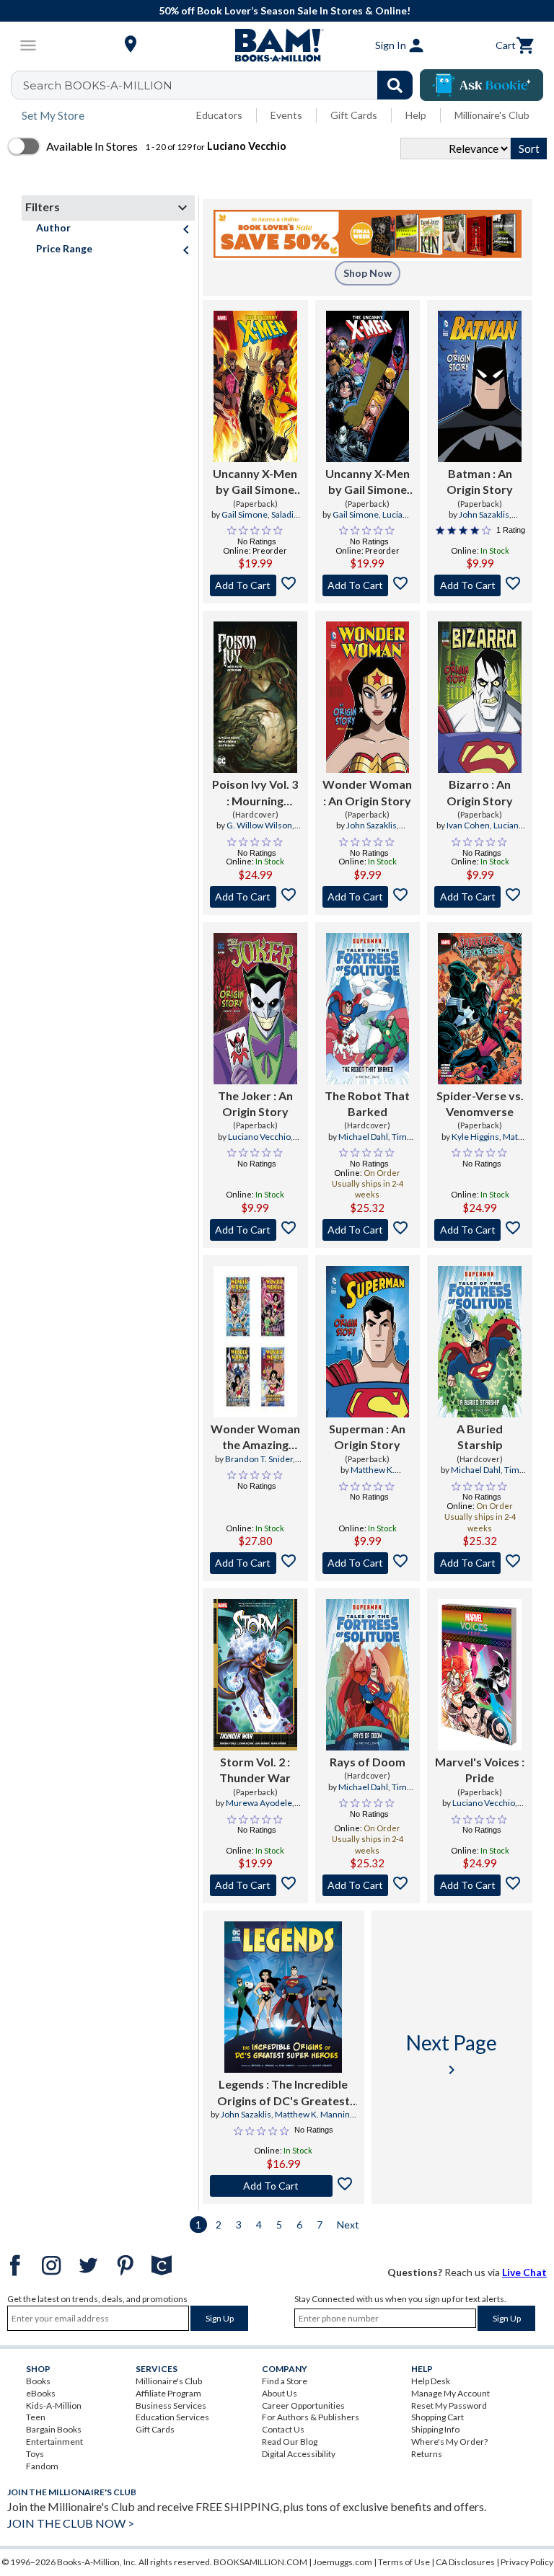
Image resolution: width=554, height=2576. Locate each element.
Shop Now (368, 273)
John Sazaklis (484, 514)
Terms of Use (404, 2562)
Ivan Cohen (468, 825)
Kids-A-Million (54, 2405)
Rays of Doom (368, 1762)
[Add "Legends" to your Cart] (283, 2186)
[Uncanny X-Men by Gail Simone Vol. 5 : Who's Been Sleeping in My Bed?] (368, 386)
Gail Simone (245, 514)
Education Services (172, 2417)
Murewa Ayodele (259, 1803)
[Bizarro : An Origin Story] (480, 697)
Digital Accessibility (299, 2454)
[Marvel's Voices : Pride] (480, 1675)
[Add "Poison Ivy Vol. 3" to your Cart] (255, 897)
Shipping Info (435, 2429)
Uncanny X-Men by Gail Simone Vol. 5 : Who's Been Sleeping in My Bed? (367, 482)
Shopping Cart (438, 2417)
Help (416, 115)
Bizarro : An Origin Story (480, 792)
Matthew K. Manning (364, 1476)
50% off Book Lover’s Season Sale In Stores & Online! (285, 10)
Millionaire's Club (492, 115)
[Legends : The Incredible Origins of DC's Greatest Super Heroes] (283, 1997)
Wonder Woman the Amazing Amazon (255, 1438)
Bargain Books (54, 2429)
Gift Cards (354, 115)
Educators (219, 115)
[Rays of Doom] (368, 1675)
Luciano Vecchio (494, 831)
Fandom (42, 2466)
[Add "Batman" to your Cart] (480, 585)
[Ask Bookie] (482, 85)
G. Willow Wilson (259, 825)
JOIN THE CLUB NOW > (71, 2523)
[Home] (277, 45)
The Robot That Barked (367, 1103)
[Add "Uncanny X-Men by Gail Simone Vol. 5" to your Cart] (368, 585)
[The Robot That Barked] (368, 1009)
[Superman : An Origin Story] (368, 1342)
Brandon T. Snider (259, 1459)
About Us (280, 2393)
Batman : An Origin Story (480, 481)
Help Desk (431, 2381)
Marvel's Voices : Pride (480, 1770)
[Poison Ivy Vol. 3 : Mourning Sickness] (255, 697)
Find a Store (285, 2381)
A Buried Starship (480, 1437)
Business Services (171, 2405)
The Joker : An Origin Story (255, 1103)
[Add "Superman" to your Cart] (368, 1563)
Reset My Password (449, 2405)
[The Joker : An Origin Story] (255, 1009)
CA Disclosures (465, 2562)
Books (38, 2381)
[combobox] (221, 85)
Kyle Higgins (475, 1137)
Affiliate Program (168, 2393)
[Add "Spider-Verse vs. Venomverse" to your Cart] (480, 1230)
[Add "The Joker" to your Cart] (255, 1230)
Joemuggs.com (343, 2562)
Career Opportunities (303, 2405)
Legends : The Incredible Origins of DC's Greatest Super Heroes (283, 2093)
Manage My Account (450, 2393)
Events (286, 115)
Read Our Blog (290, 2442)
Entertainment (54, 2442)
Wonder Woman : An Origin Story (367, 792)
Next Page (452, 2054)
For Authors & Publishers (311, 2417)
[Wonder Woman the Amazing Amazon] (255, 1342)
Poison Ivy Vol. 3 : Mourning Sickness (255, 793)
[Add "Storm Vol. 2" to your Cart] (255, 1885)
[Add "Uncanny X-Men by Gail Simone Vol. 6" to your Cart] (255, 585)
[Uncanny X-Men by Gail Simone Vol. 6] (255, 386)
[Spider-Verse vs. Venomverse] (480, 1009)
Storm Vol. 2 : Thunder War (255, 1770)
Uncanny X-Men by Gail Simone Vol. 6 (255, 482)
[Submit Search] (395, 85)
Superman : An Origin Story (367, 1437)
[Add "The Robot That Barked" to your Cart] (368, 1230)
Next (348, 2225)
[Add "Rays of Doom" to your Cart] (368, 1885)
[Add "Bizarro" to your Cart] (480, 897)
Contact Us (283, 2429)
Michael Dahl (363, 1137)
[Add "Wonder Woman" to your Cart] (368, 897)
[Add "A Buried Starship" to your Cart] (480, 1563)
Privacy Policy (527, 2562)
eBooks (41, 2393)
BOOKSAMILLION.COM (260, 2562)
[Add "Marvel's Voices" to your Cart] (480, 1885)
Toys (35, 2454)
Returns (427, 2454)
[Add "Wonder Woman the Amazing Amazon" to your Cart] (255, 1563)
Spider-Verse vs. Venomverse (480, 1103)
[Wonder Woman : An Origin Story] (368, 697)
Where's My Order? (449, 2442)
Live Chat (524, 2272)
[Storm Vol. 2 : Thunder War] (255, 1675)
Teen (36, 2417)
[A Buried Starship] (480, 1342)
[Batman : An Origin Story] (480, 386)
